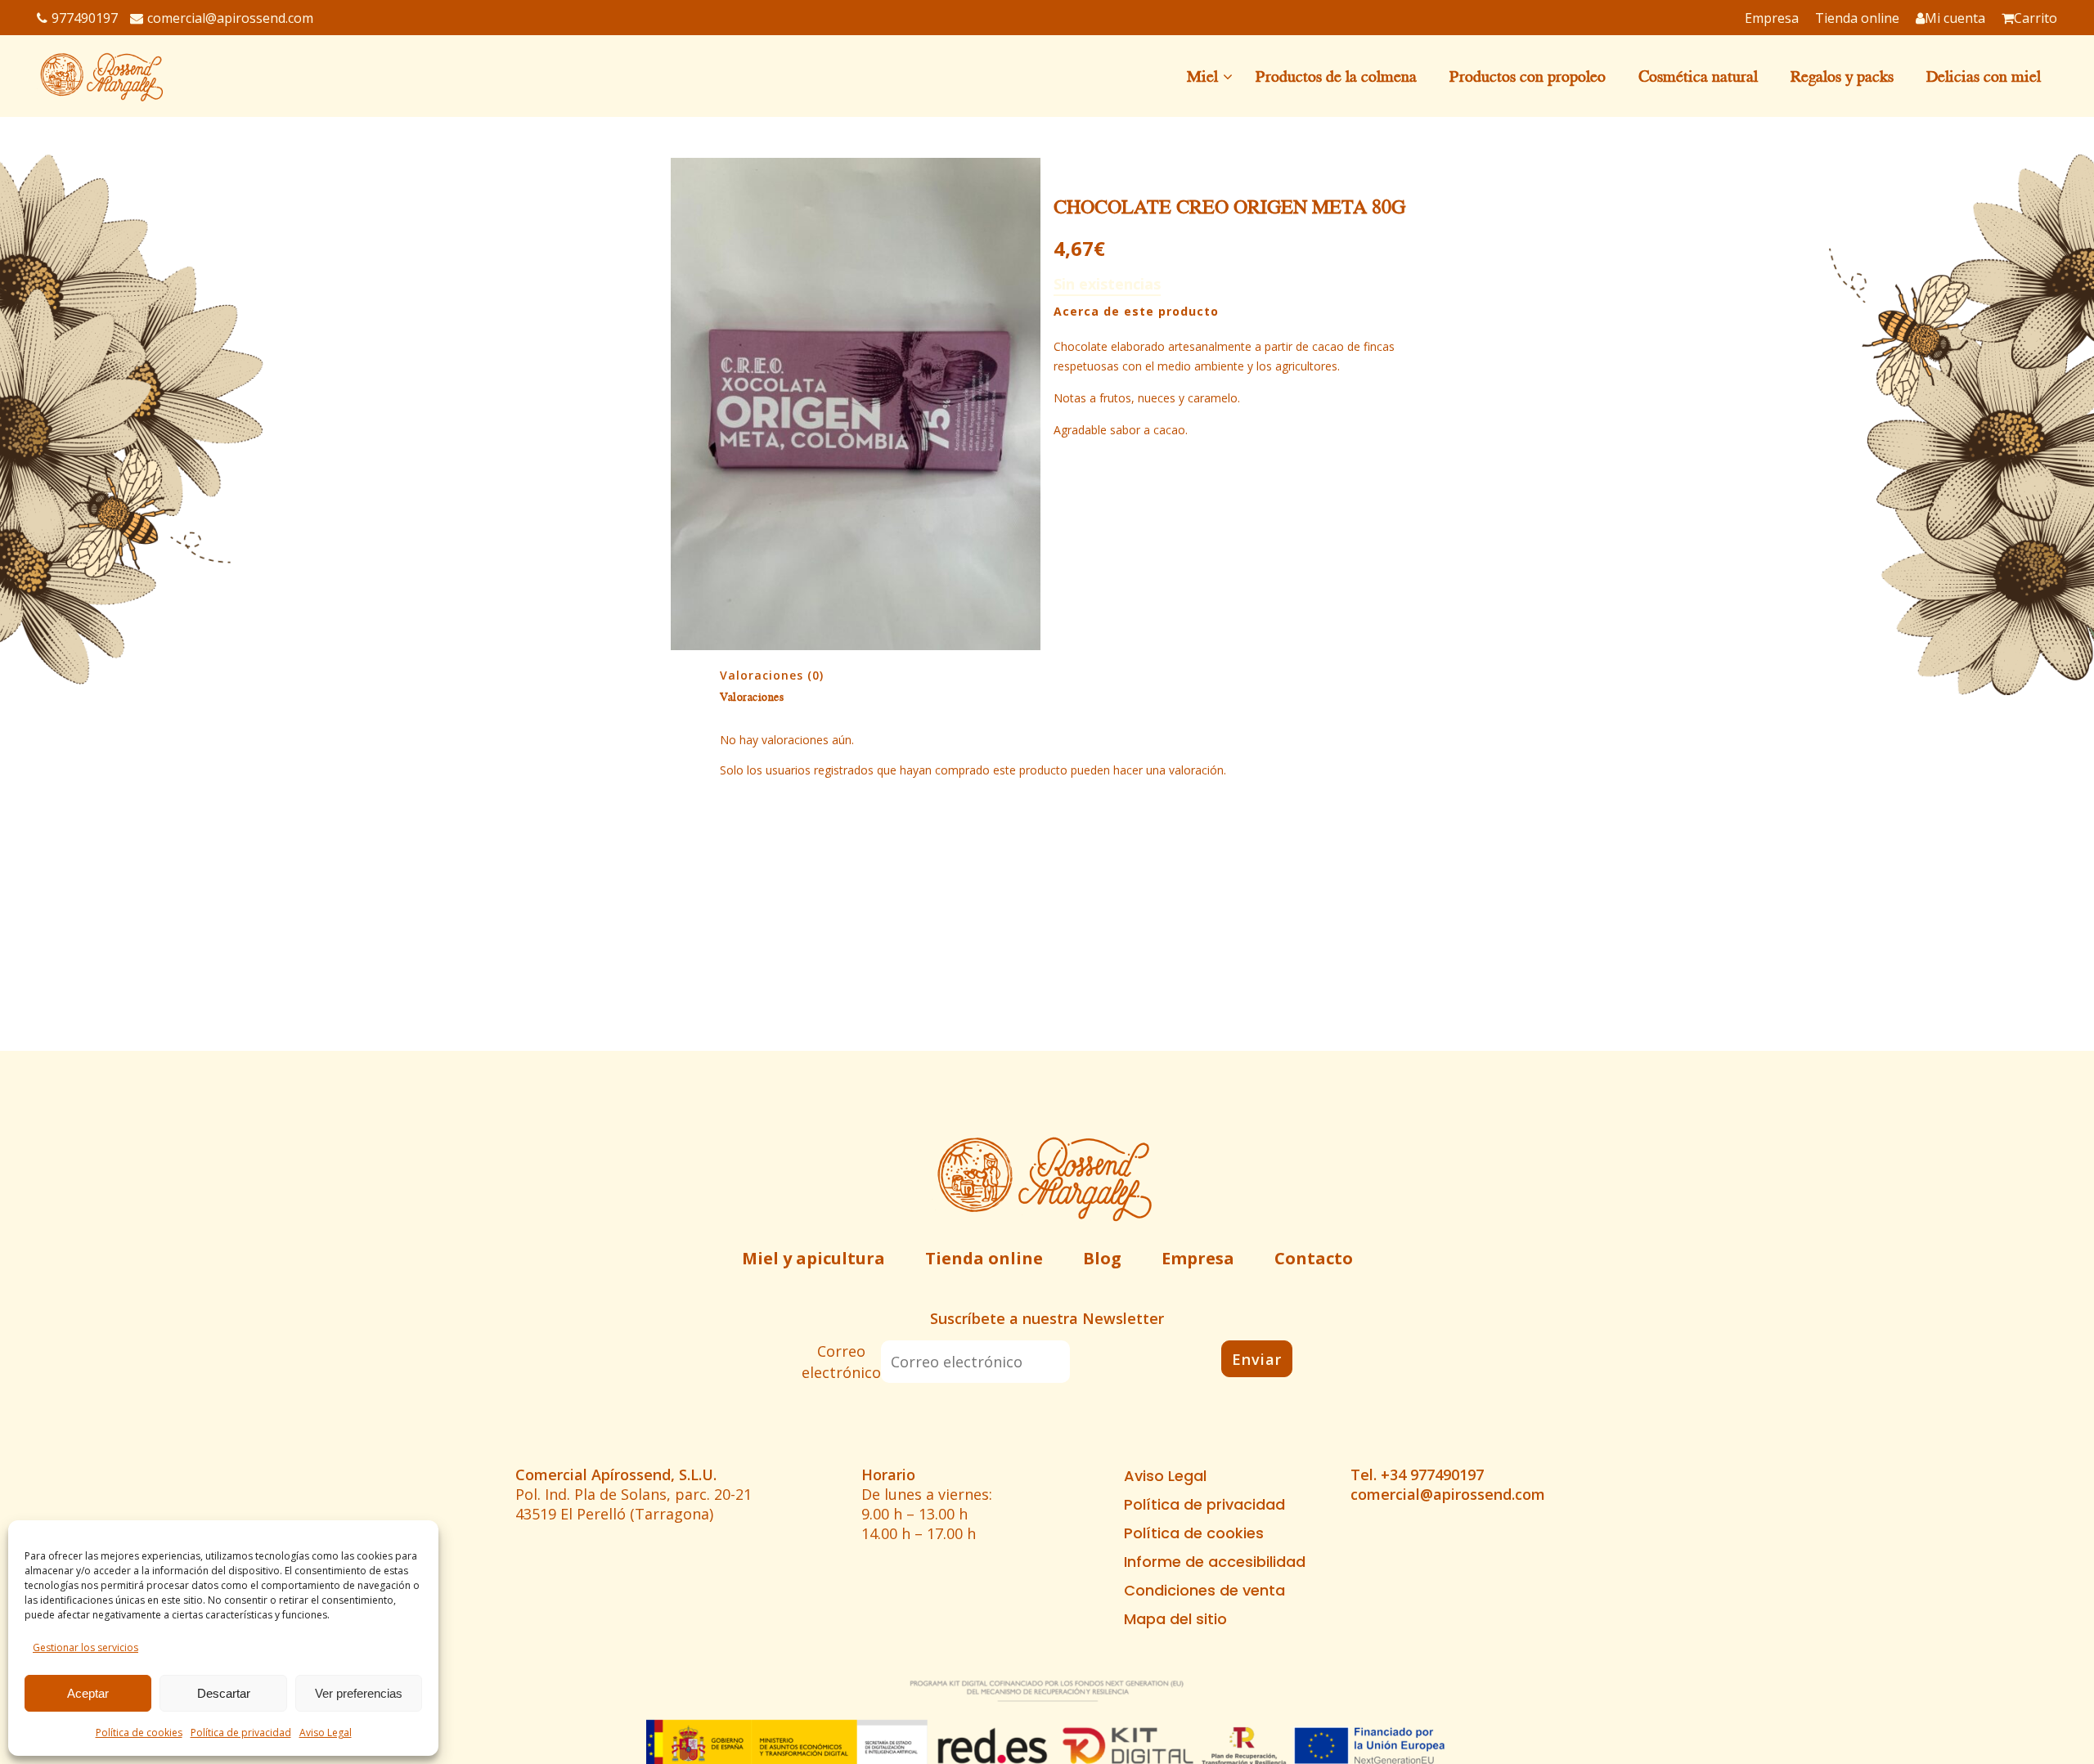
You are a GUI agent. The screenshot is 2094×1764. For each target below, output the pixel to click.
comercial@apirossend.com (230, 18)
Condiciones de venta (1204, 1591)
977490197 (85, 18)
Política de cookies (139, 1733)
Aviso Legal (326, 1733)
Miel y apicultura (813, 1258)
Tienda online (984, 1258)
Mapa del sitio (1175, 1619)
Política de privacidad (241, 1733)
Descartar (224, 1693)
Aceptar (88, 1693)
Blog (1102, 1258)
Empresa (1198, 1258)
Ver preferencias (359, 1693)
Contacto (1314, 1258)
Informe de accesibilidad (1215, 1562)
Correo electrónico (841, 1362)
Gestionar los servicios (85, 1647)
